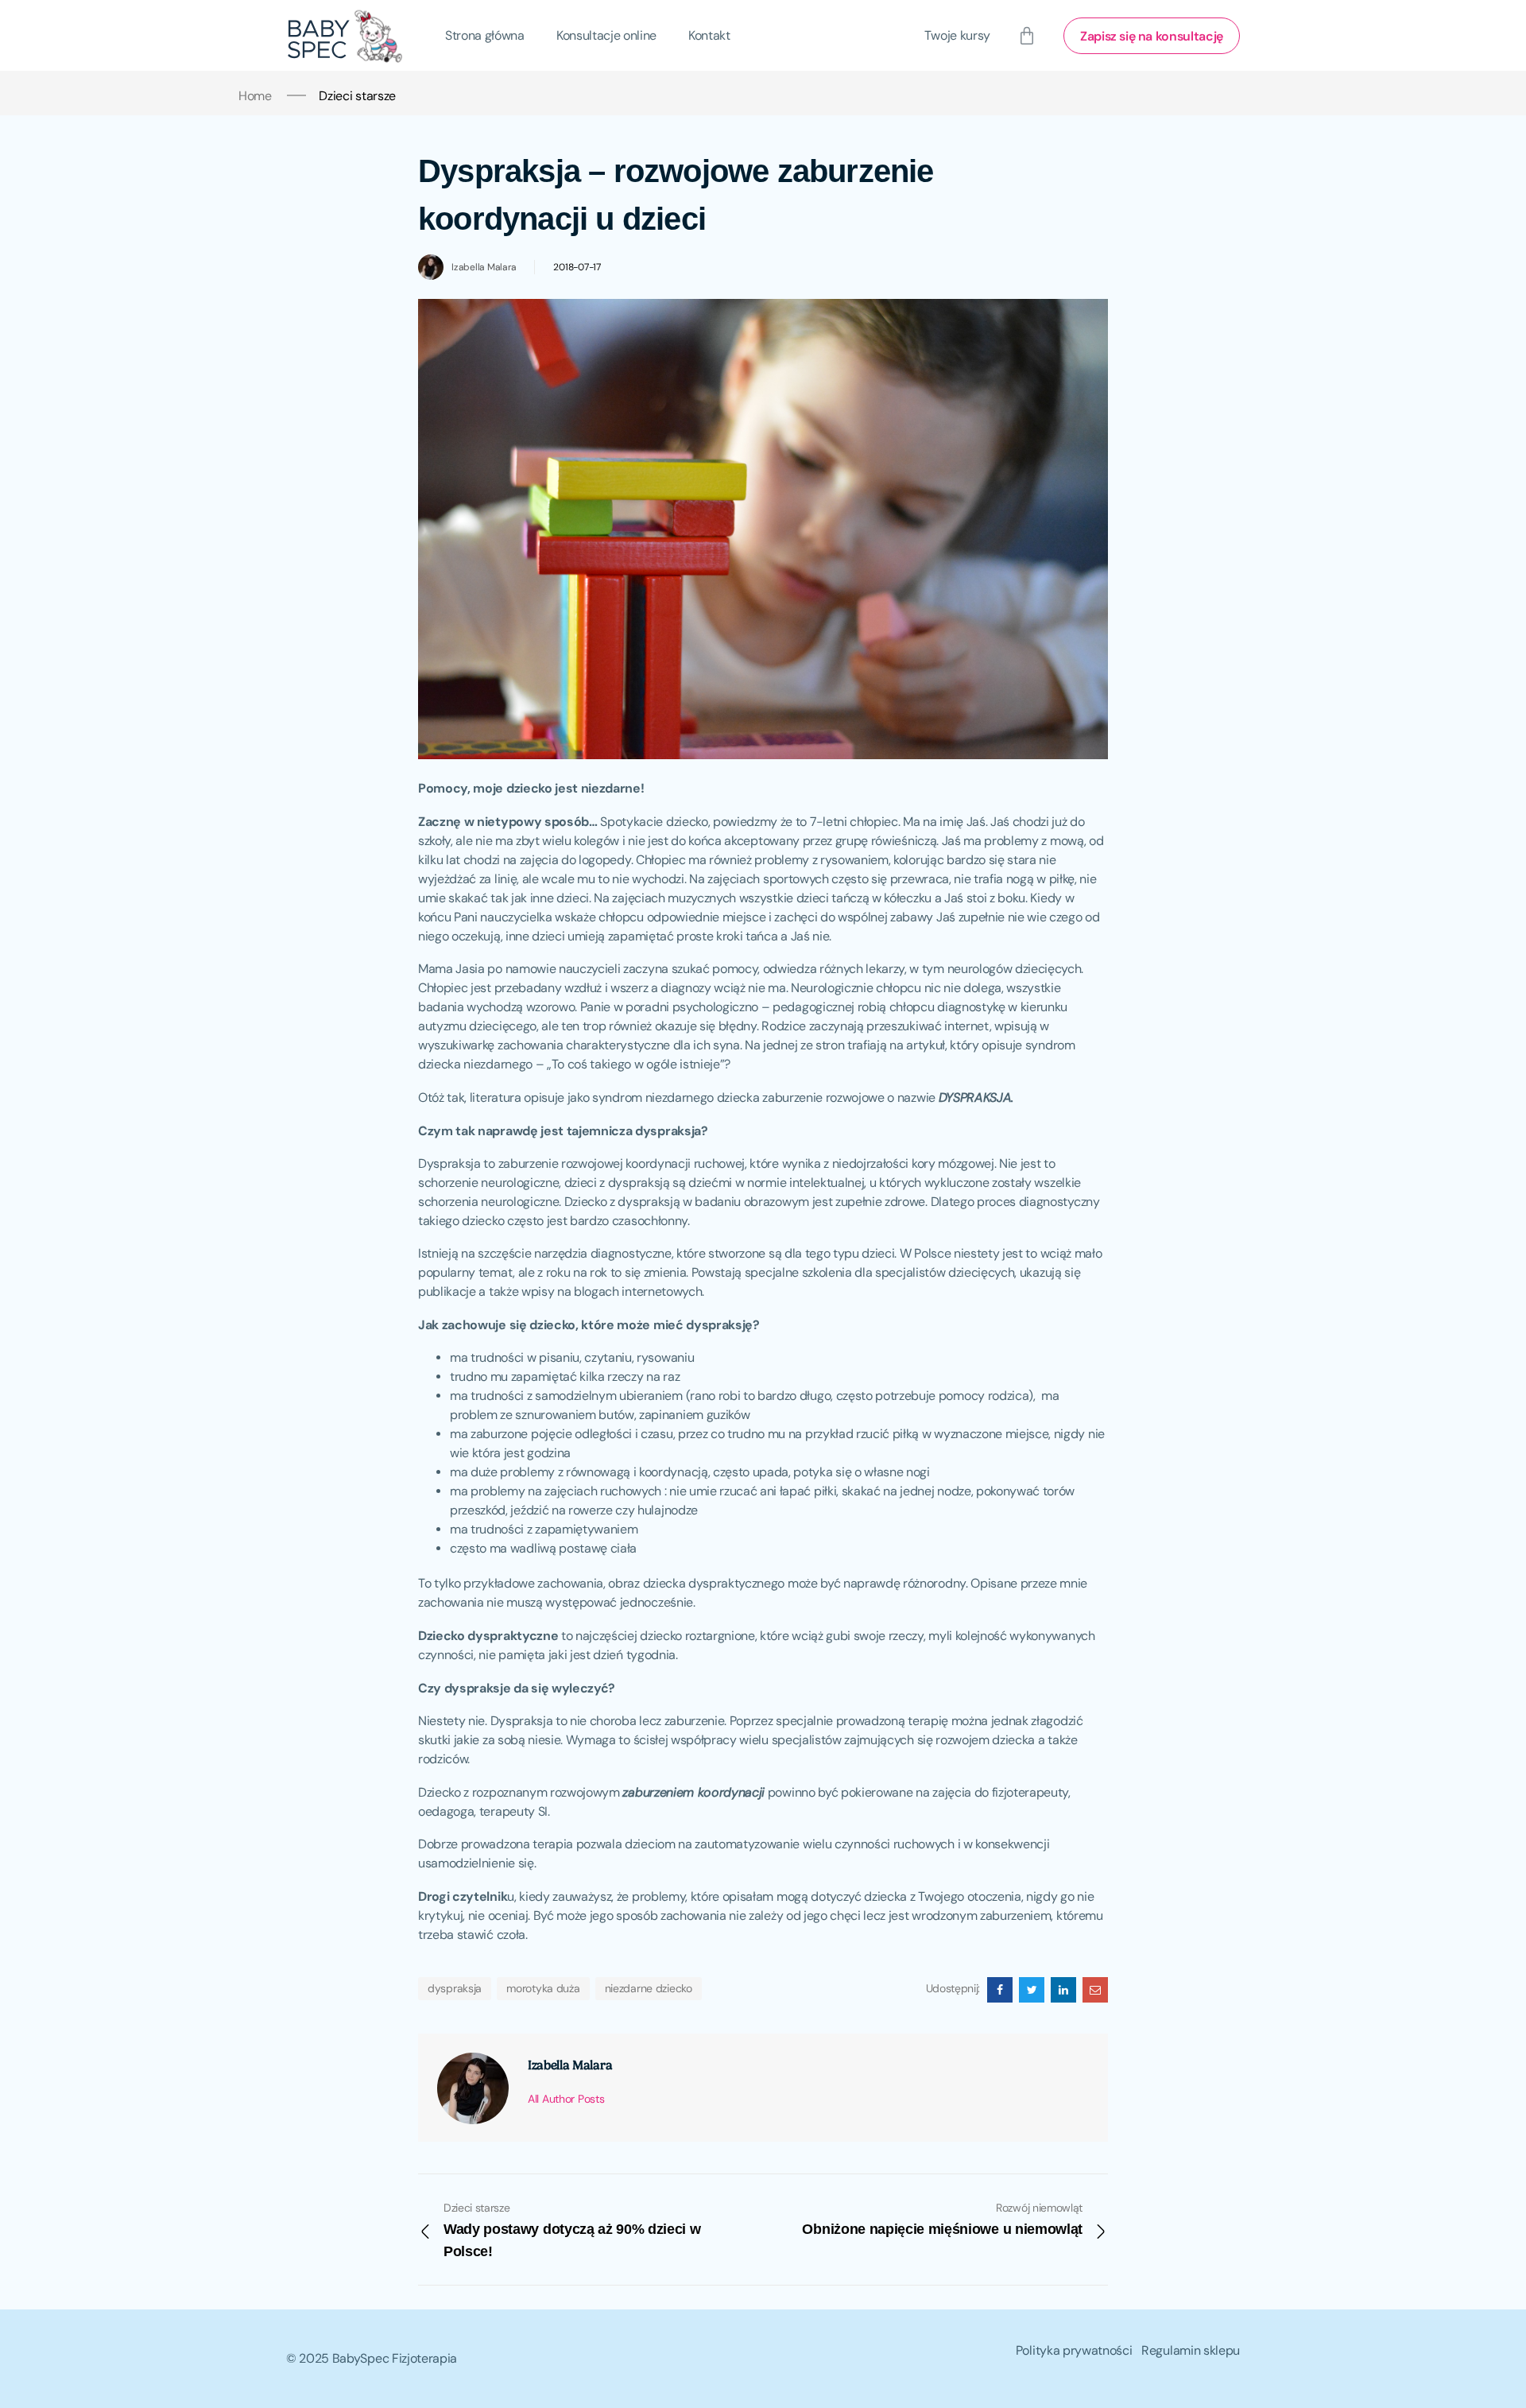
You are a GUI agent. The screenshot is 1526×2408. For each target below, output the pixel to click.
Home (255, 96)
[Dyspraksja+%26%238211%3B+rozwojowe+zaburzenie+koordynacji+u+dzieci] (1032, 1990)
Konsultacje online (606, 35)
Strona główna (485, 35)
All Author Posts (566, 2099)
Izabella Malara (484, 267)
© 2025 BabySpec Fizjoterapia (372, 2358)
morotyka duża (543, 1988)
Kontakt (709, 35)
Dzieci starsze (357, 96)
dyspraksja (455, 1988)
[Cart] (1027, 36)
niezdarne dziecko (649, 1988)
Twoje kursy (957, 35)
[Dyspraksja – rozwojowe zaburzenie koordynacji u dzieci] (1000, 1990)
